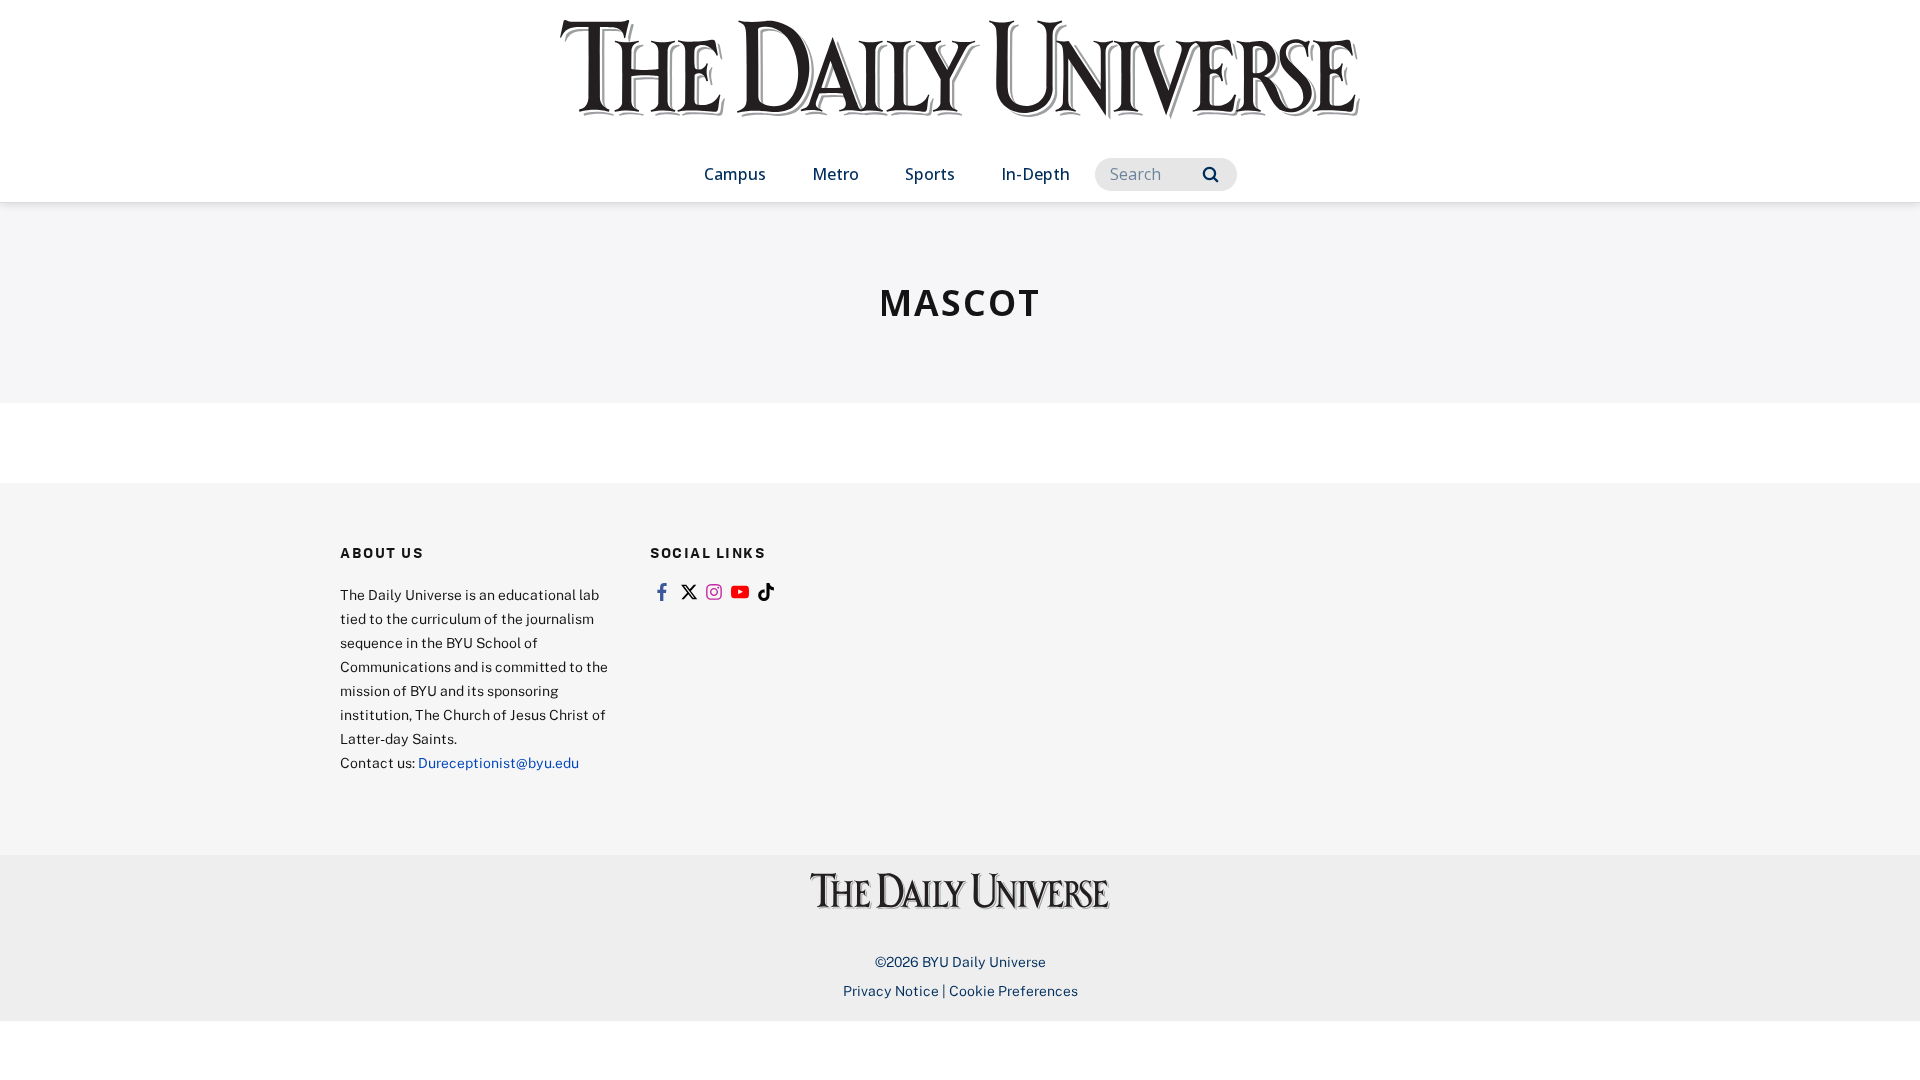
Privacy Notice (891, 990)
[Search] (1210, 174)
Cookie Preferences (1013, 990)
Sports (930, 174)
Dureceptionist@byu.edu (498, 762)
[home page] (960, 89)
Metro (835, 174)
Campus (735, 174)
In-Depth (1035, 174)
